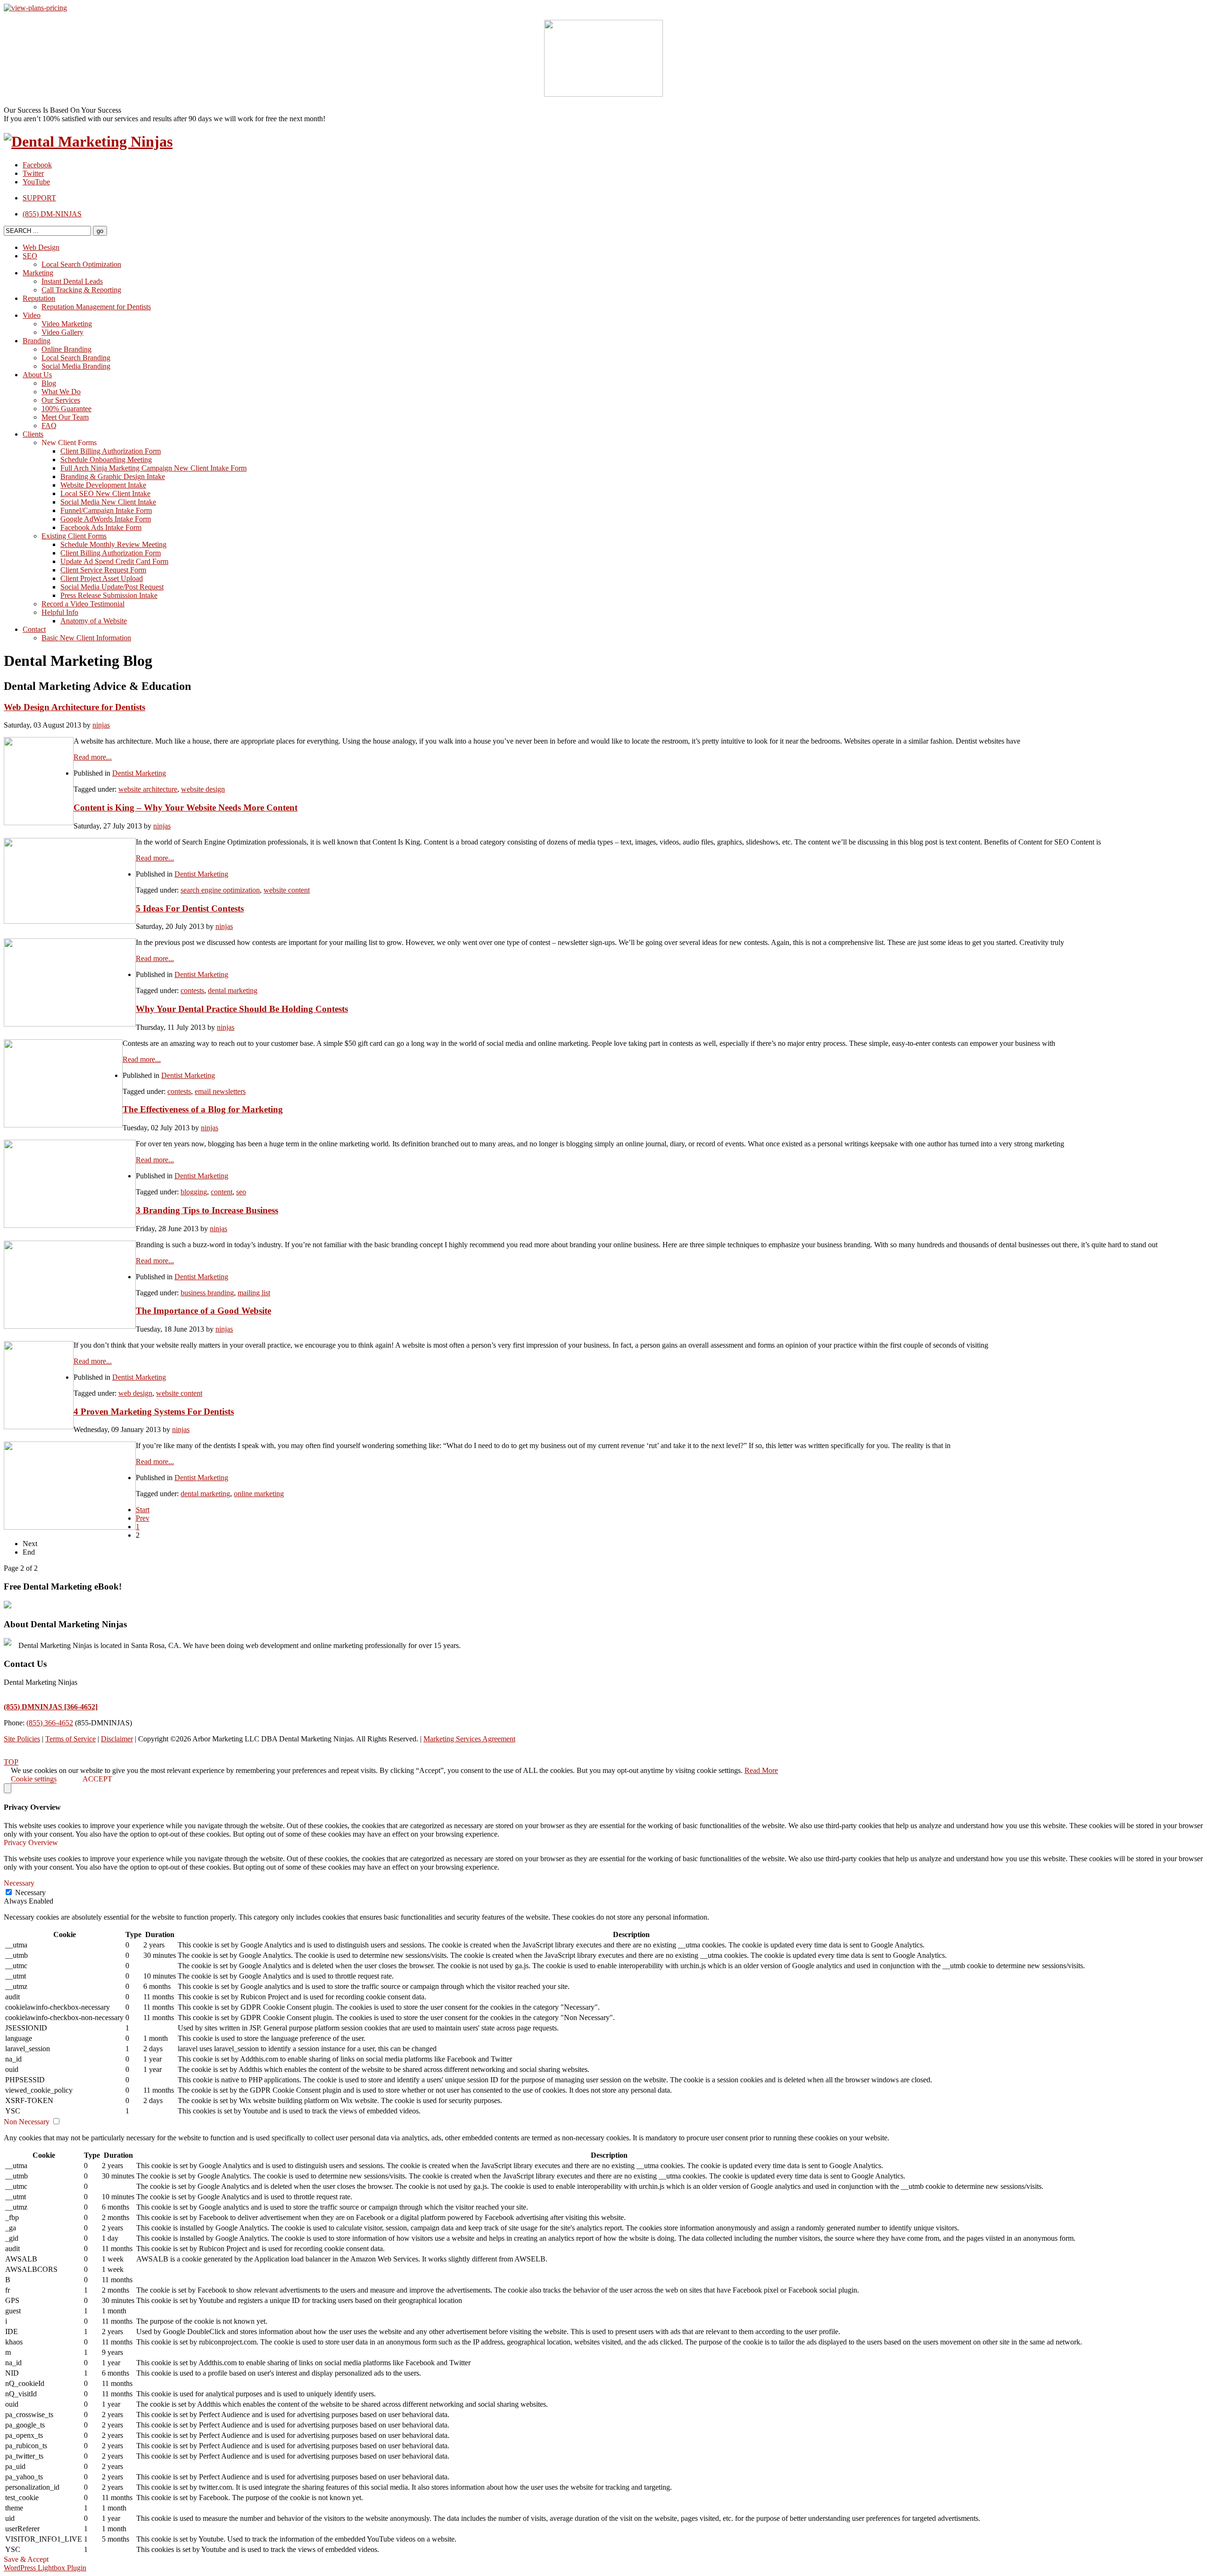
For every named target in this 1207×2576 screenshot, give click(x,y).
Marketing (38, 273)
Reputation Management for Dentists (96, 307)
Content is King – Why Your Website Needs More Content (186, 808)
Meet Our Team (65, 417)
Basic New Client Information (86, 638)
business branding (207, 1293)
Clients (33, 434)
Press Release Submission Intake (109, 595)
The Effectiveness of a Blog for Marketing (203, 1109)
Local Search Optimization (81, 264)
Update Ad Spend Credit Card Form (114, 561)
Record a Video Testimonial (83, 604)
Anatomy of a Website (94, 621)
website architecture (148, 789)
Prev (143, 1518)
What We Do (61, 392)
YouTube (36, 182)
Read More (761, 1770)
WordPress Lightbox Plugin (45, 2568)
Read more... (93, 757)
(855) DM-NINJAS (52, 214)
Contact (34, 629)
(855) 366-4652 (50, 1723)
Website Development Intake (103, 485)
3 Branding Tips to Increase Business (207, 1210)
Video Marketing (67, 324)
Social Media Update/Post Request (112, 587)
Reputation (39, 298)
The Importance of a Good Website (203, 1311)
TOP (11, 1762)
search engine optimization (220, 890)
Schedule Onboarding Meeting (106, 460)
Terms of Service (70, 1739)
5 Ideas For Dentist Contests (190, 908)
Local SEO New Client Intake (105, 493)
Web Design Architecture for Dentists (74, 707)
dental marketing (233, 990)
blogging (194, 1192)
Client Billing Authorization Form (111, 451)
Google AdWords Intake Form (106, 519)
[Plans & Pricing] (35, 8)
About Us (37, 375)
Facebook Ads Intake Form (101, 527)
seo (241, 1192)
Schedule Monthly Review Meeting (113, 544)
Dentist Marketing (139, 773)
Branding (37, 341)
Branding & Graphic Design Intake (113, 476)
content (222, 1192)
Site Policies (22, 1739)
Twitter (33, 173)
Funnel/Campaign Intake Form (106, 510)
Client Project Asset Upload (102, 578)
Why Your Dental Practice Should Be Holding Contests (242, 1009)
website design (203, 789)
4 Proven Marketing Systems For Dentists (154, 1412)
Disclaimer (117, 1739)
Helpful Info (60, 612)
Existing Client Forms (74, 536)
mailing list (254, 1293)
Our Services (61, 400)
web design (135, 1393)
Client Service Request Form (103, 570)
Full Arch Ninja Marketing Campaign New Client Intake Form (153, 468)
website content (287, 890)
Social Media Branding (76, 366)
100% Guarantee (66, 409)
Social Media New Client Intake (108, 502)
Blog (49, 383)
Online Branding (66, 349)
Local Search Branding (76, 358)
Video (32, 315)
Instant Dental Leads (72, 281)
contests (192, 990)
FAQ (49, 426)
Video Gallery (62, 332)
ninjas (101, 725)
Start (143, 1510)
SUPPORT (39, 198)
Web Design (41, 247)
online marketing (259, 1494)
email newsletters (220, 1091)
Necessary (30, 1893)
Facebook (37, 165)
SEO (30, 256)
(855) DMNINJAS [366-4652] (51, 1707)
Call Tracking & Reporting (81, 290)
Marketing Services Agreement (469, 1739)
